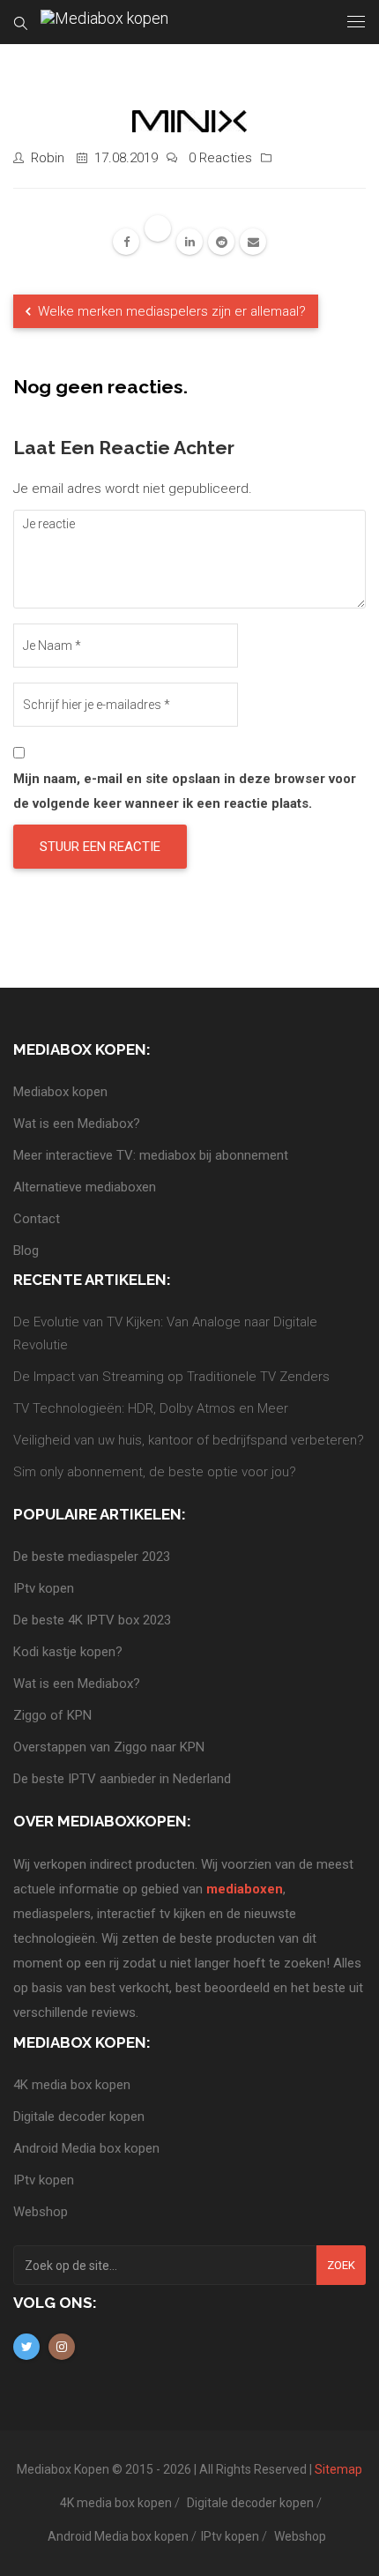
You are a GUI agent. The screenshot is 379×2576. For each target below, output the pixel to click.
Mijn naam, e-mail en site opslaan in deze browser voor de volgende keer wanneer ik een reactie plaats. (185, 791)
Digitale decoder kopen (79, 2117)
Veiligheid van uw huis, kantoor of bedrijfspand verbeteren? (189, 1440)
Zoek (341, 2265)
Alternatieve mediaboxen (85, 1187)
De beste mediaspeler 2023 (92, 1557)
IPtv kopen (44, 1588)
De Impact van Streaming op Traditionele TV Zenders (171, 1377)
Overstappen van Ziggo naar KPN (109, 1747)
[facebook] (126, 242)
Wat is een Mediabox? (77, 1124)
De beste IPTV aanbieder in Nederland (122, 1779)
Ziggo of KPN (52, 1715)
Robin (48, 158)
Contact (37, 1219)
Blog (26, 1251)
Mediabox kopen (60, 1092)
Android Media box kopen (86, 2148)
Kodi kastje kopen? (68, 1652)
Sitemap (338, 2469)
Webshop (41, 2212)
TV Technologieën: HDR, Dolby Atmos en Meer (151, 1408)
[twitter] (158, 228)
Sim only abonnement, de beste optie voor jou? (155, 1472)
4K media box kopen (72, 2085)
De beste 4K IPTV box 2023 (92, 1620)
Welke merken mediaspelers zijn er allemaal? (170, 311)
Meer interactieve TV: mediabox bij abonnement (151, 1155)
